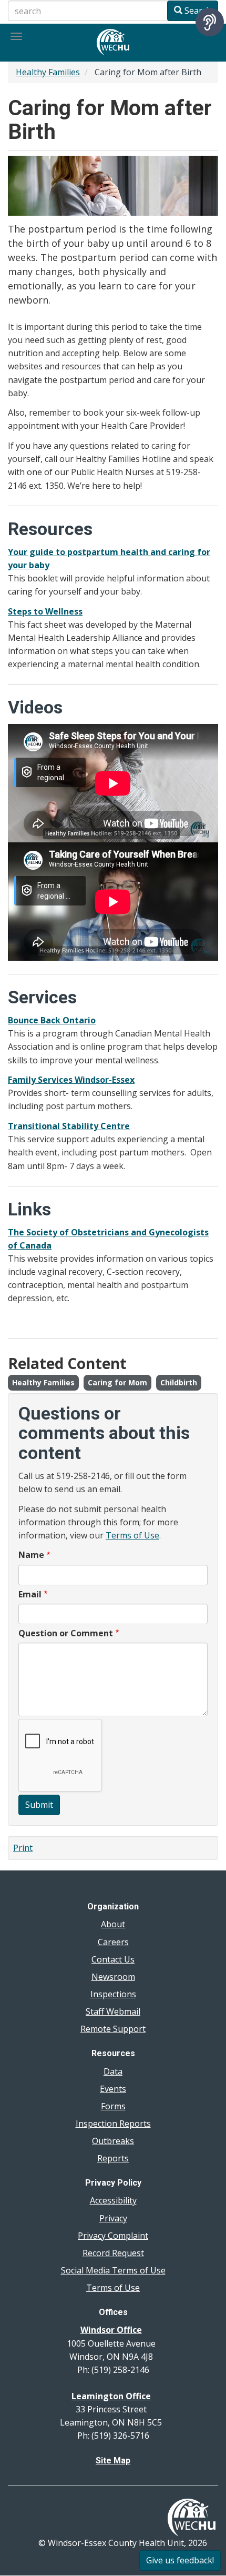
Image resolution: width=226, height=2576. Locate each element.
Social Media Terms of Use (113, 2270)
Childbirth (179, 1382)
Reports (113, 2158)
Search (197, 11)
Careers (113, 1942)
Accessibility (113, 2200)
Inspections (113, 1994)
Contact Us (113, 1959)
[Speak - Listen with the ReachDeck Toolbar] (210, 22)
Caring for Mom (117, 1382)
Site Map (113, 2461)
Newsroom (113, 1977)
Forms (113, 2106)
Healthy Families (48, 72)
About (113, 1924)
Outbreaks (113, 2141)
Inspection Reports (113, 2124)
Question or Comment (66, 1633)
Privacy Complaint (113, 2236)
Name (31, 1555)
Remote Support (113, 2029)
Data (113, 2071)
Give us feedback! (180, 2560)
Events (113, 2089)
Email (30, 1594)
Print (23, 1848)
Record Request (113, 2253)
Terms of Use (132, 1535)
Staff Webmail (113, 2011)
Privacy (113, 2218)
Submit (39, 1805)
